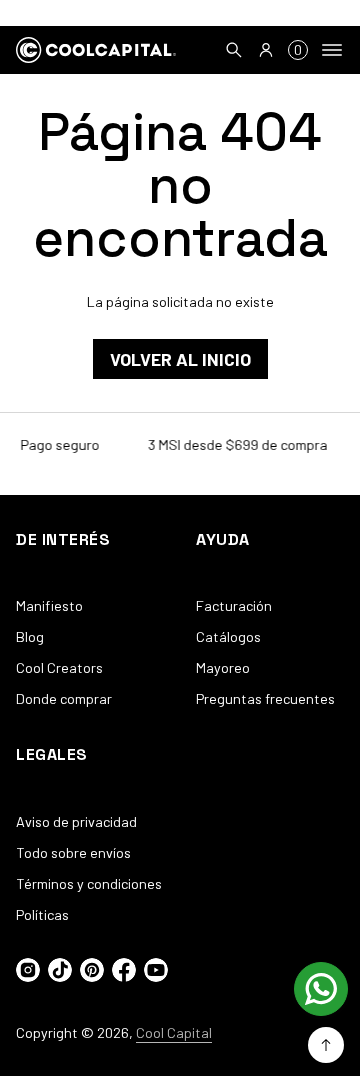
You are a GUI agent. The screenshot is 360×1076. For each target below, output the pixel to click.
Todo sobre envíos (73, 852)
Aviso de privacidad (76, 821)
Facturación (234, 605)
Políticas (42, 914)
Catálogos (228, 636)
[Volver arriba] (326, 1045)
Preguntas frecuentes (265, 698)
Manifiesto (49, 605)
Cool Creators (59, 667)
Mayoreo (223, 667)
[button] (234, 50)
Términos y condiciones (89, 883)
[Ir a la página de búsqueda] (234, 50)
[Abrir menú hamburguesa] (332, 50)
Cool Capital (174, 1032)
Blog (30, 636)
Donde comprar (64, 698)
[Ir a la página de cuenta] (266, 50)
